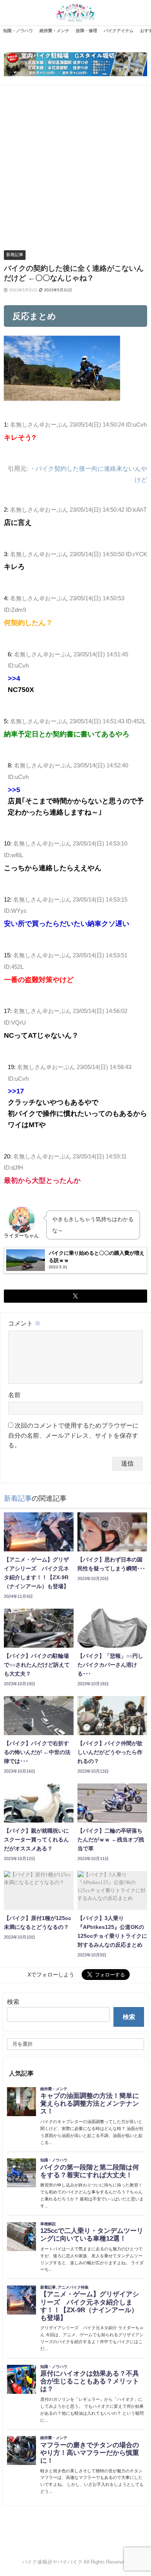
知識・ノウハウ (18, 31)
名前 (14, 1395)
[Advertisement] (75, 165)
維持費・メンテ (54, 31)
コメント (24, 1323)
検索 (13, 2002)
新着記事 (15, 255)
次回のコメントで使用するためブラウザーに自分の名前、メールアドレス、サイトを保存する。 (73, 1435)
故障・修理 (87, 31)
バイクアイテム (119, 31)
